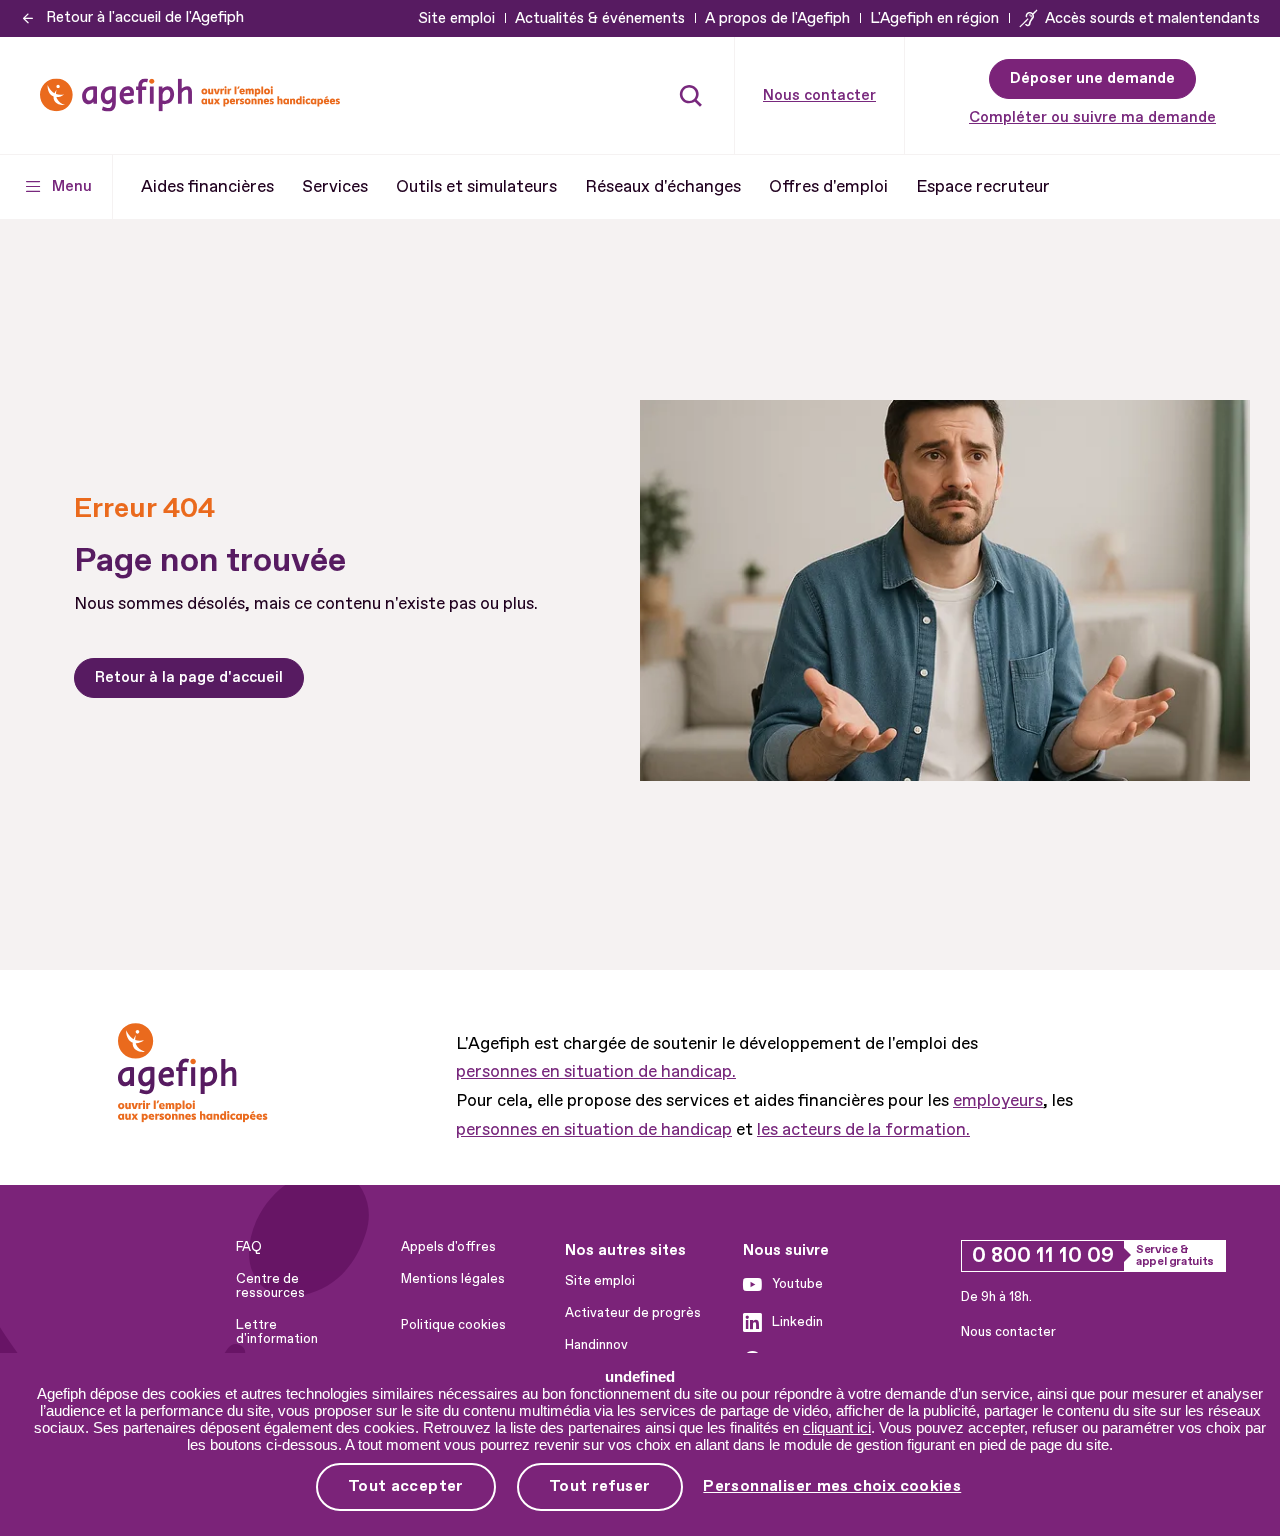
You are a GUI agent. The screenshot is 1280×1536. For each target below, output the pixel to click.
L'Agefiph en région (934, 18)
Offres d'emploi (828, 186)
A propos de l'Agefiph (777, 18)
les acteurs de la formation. (863, 1129)
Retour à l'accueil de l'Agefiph (145, 17)
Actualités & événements (600, 18)
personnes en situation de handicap (594, 1129)
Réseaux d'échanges (663, 186)
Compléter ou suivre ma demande (1092, 117)
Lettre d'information (277, 1332)
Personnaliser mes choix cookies (832, 1486)
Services (335, 186)
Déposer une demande (1092, 78)
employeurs (998, 1100)
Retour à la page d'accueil (189, 677)
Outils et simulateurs (476, 186)
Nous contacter (819, 95)
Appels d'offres (448, 1247)
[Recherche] (691, 95)
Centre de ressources (270, 1286)
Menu (72, 186)
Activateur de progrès (633, 1313)
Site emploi (456, 18)
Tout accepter (406, 1486)
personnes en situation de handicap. (596, 1071)
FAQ (249, 1247)
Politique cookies (453, 1325)
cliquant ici (837, 1427)
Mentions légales (453, 1279)
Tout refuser (600, 1486)
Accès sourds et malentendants (1152, 18)
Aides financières (207, 186)
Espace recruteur (983, 186)
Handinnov (596, 1345)
